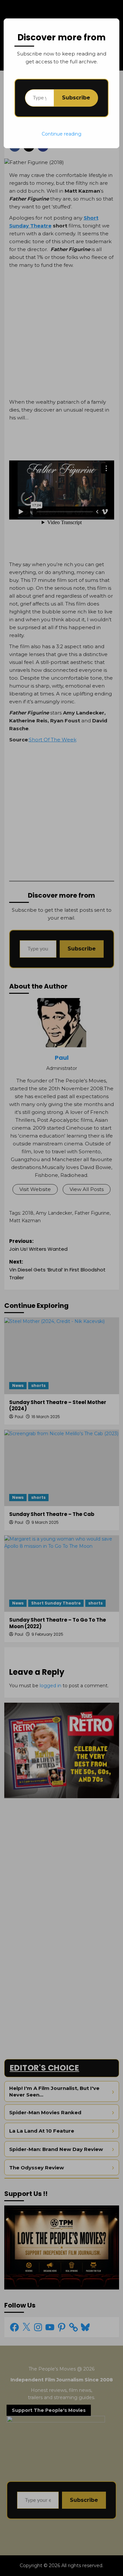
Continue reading (61, 134)
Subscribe (76, 98)
